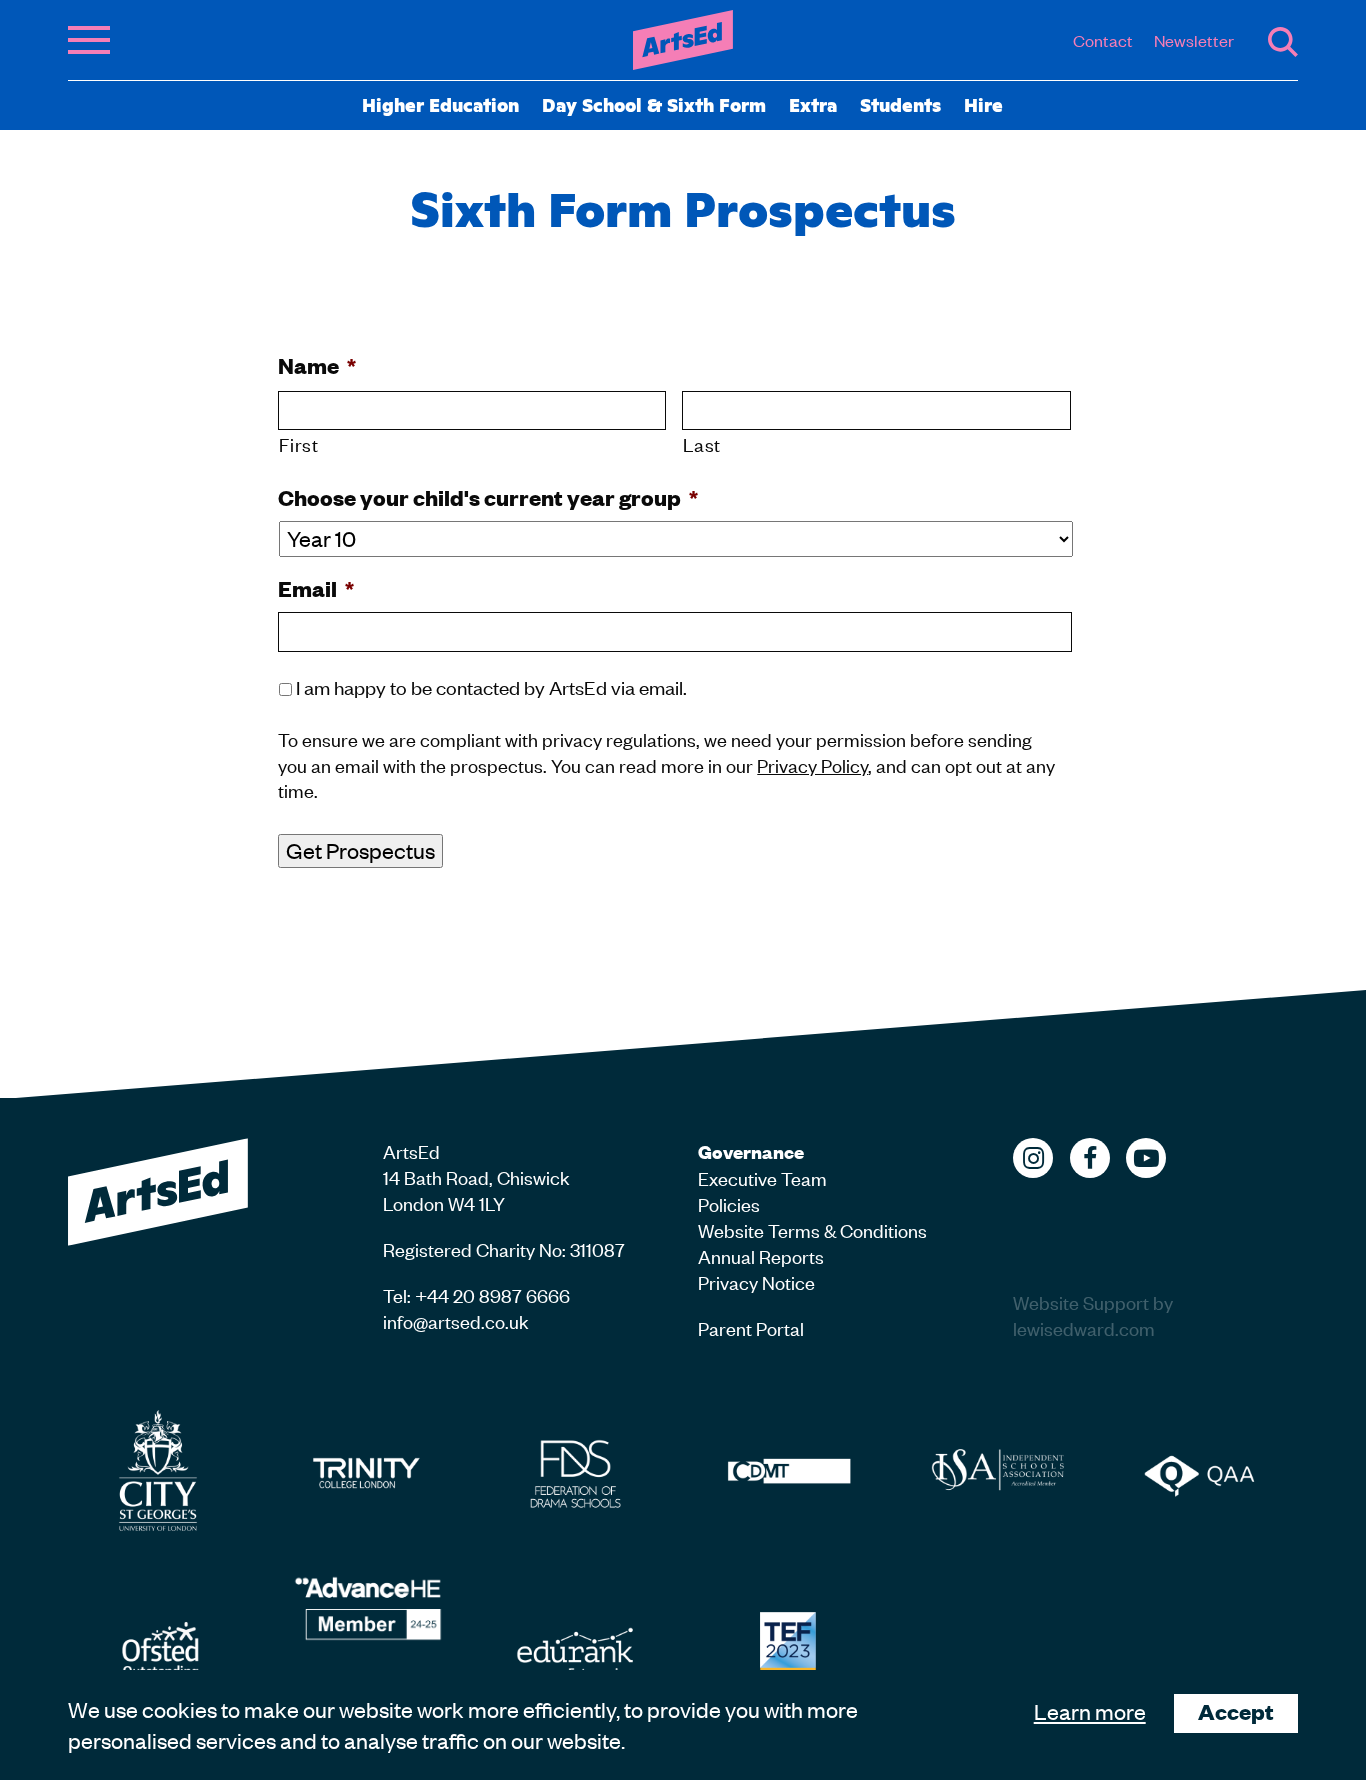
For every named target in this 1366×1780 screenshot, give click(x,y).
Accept (1236, 1711)
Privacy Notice (756, 1281)
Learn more (1090, 1711)
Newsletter (1194, 40)
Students (900, 104)
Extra (813, 104)
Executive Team (762, 1177)
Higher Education (440, 104)
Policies (729, 1203)
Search (1283, 42)
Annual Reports (761, 1255)
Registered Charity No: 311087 (504, 1248)
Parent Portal (751, 1327)
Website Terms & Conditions (812, 1229)
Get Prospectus (360, 850)
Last (702, 443)
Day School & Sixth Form (654, 104)
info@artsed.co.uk (456, 1320)
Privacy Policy (812, 764)
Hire (983, 104)
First (298, 443)
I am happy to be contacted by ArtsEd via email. (491, 686)
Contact (1103, 40)
